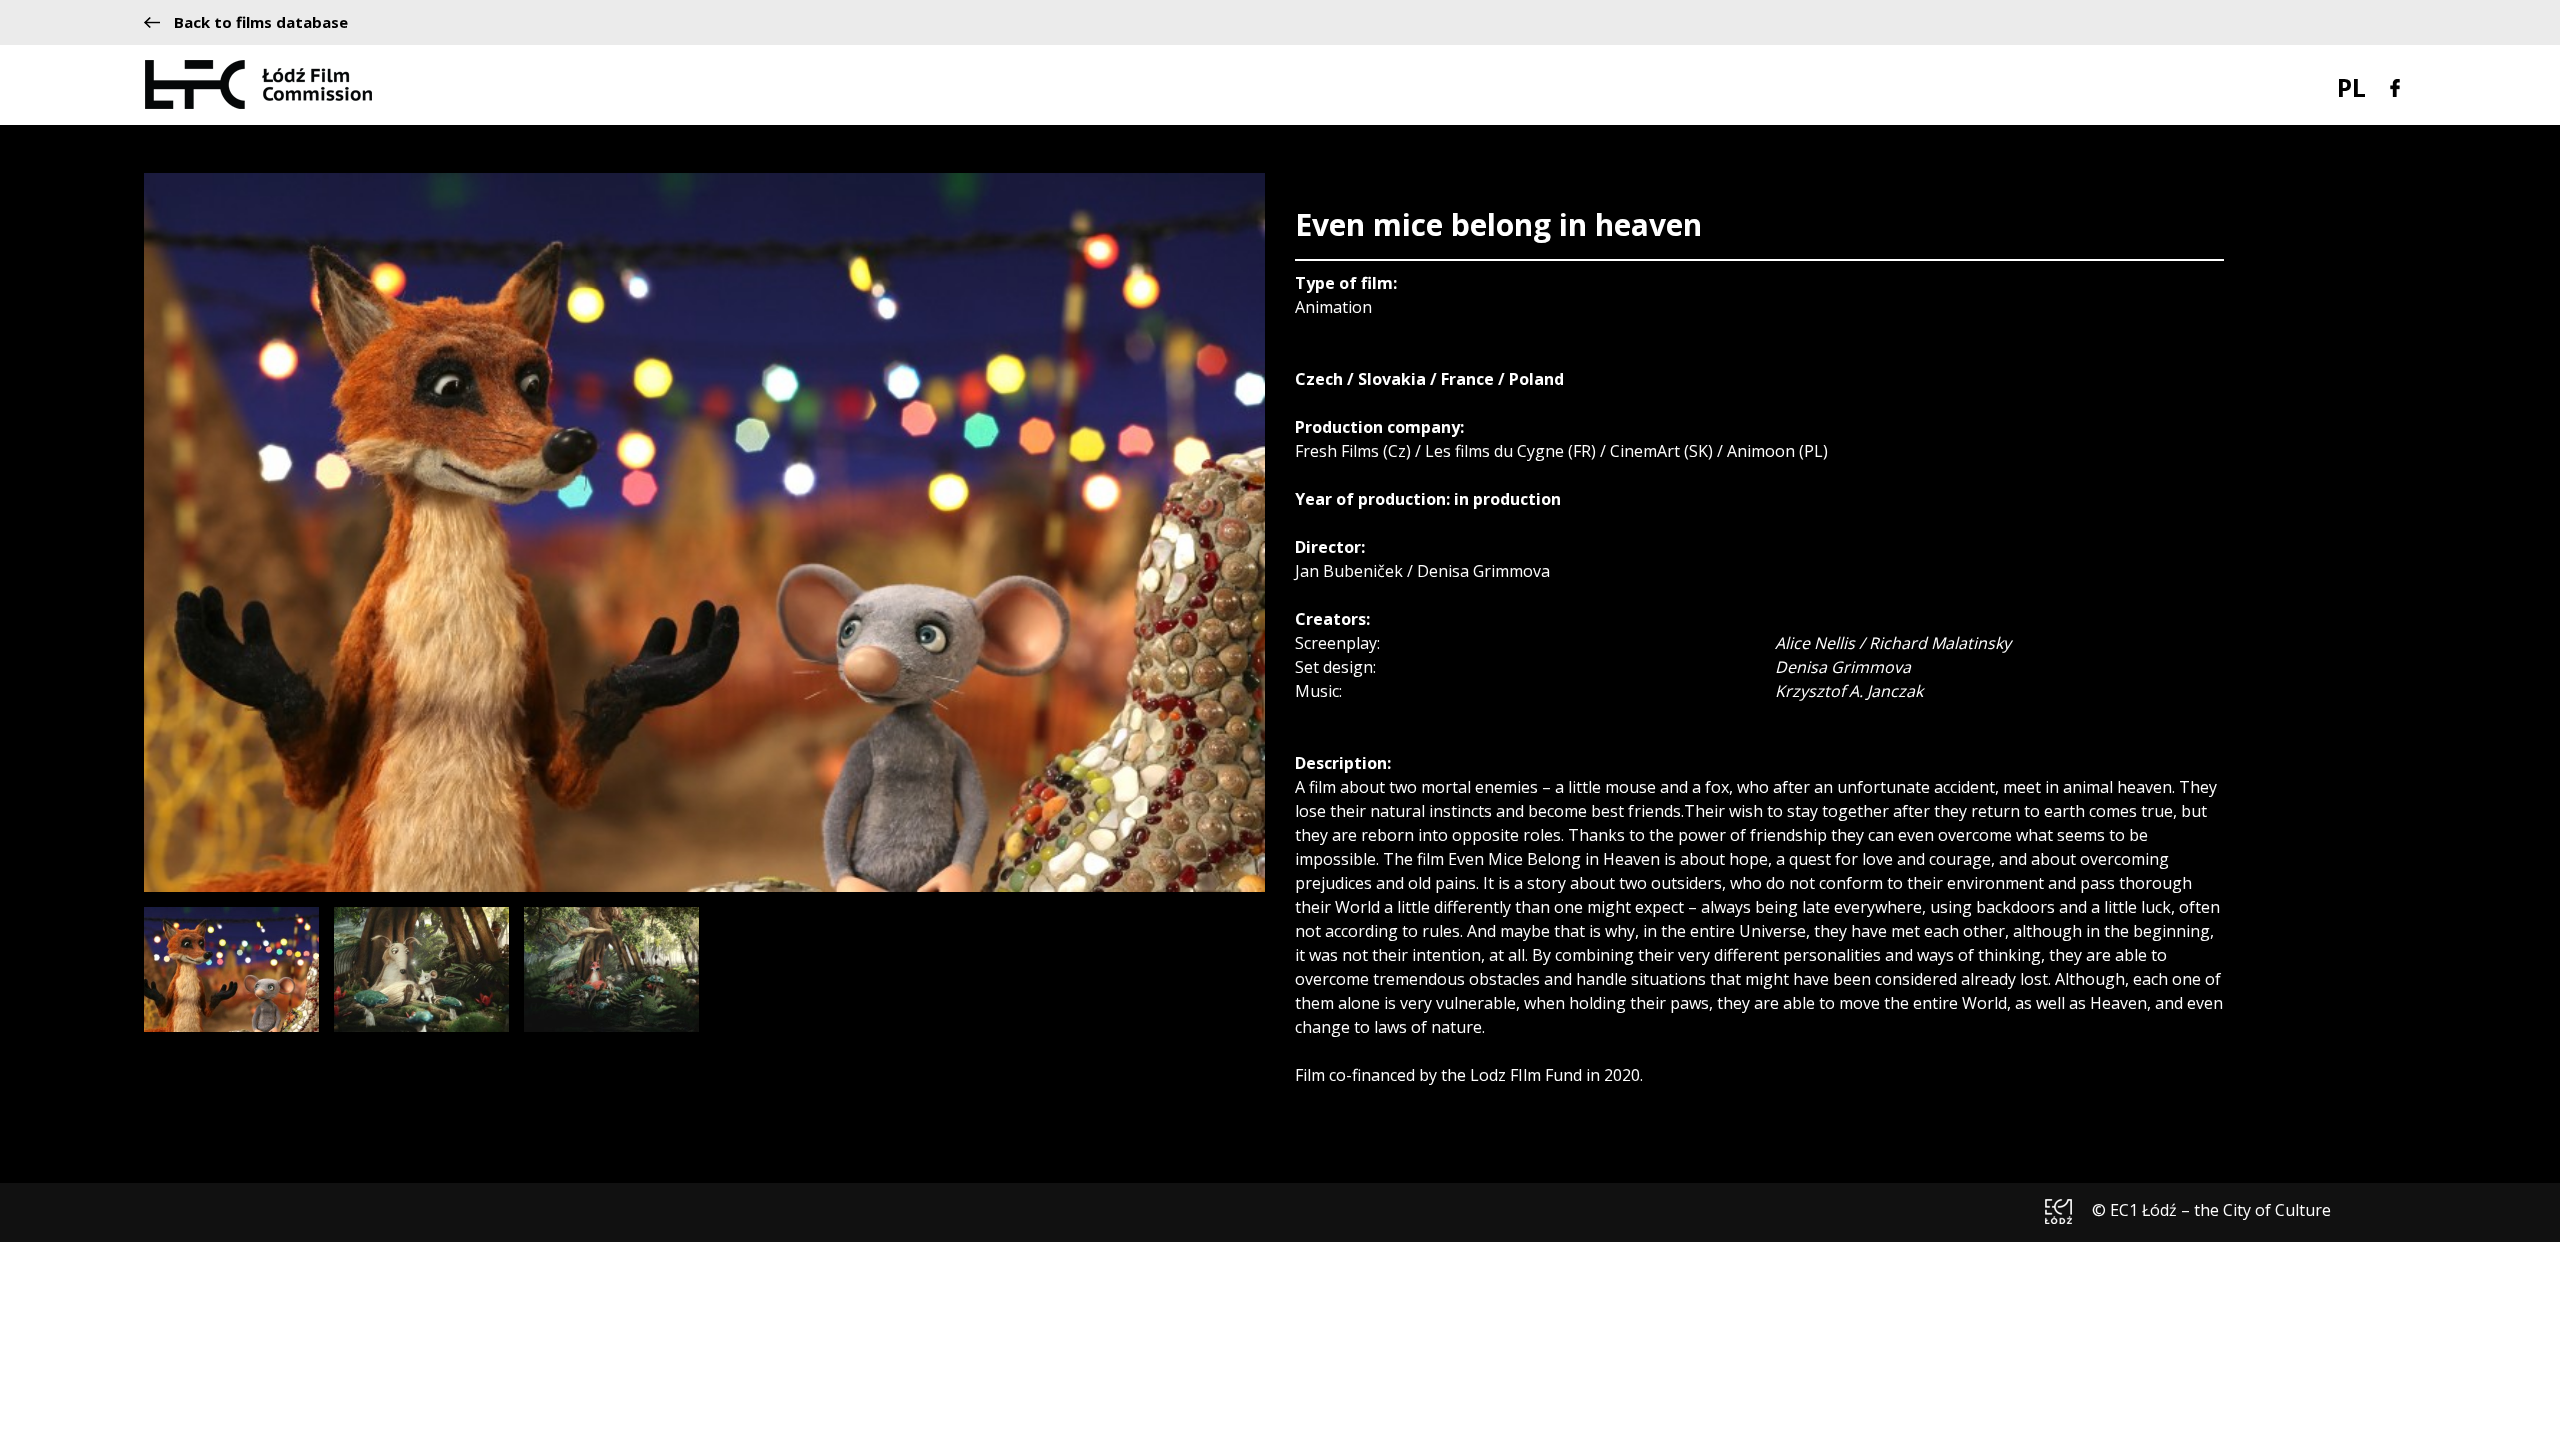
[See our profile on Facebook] (2395, 86)
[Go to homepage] (258, 83)
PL (2351, 87)
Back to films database (261, 22)
